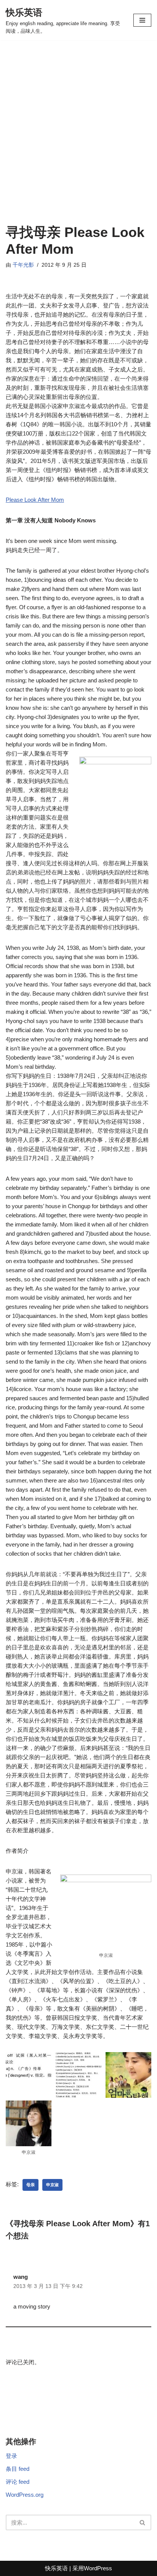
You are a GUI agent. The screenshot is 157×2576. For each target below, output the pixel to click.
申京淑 (52, 2185)
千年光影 (23, 265)
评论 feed (18, 2482)
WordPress (98, 2568)
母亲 (30, 2185)
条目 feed (18, 2469)
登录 (11, 2456)
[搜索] (143, 2522)
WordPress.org (25, 2495)
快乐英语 (56, 2568)
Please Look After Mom (35, 500)
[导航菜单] (142, 20)
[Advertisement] (78, 142)
